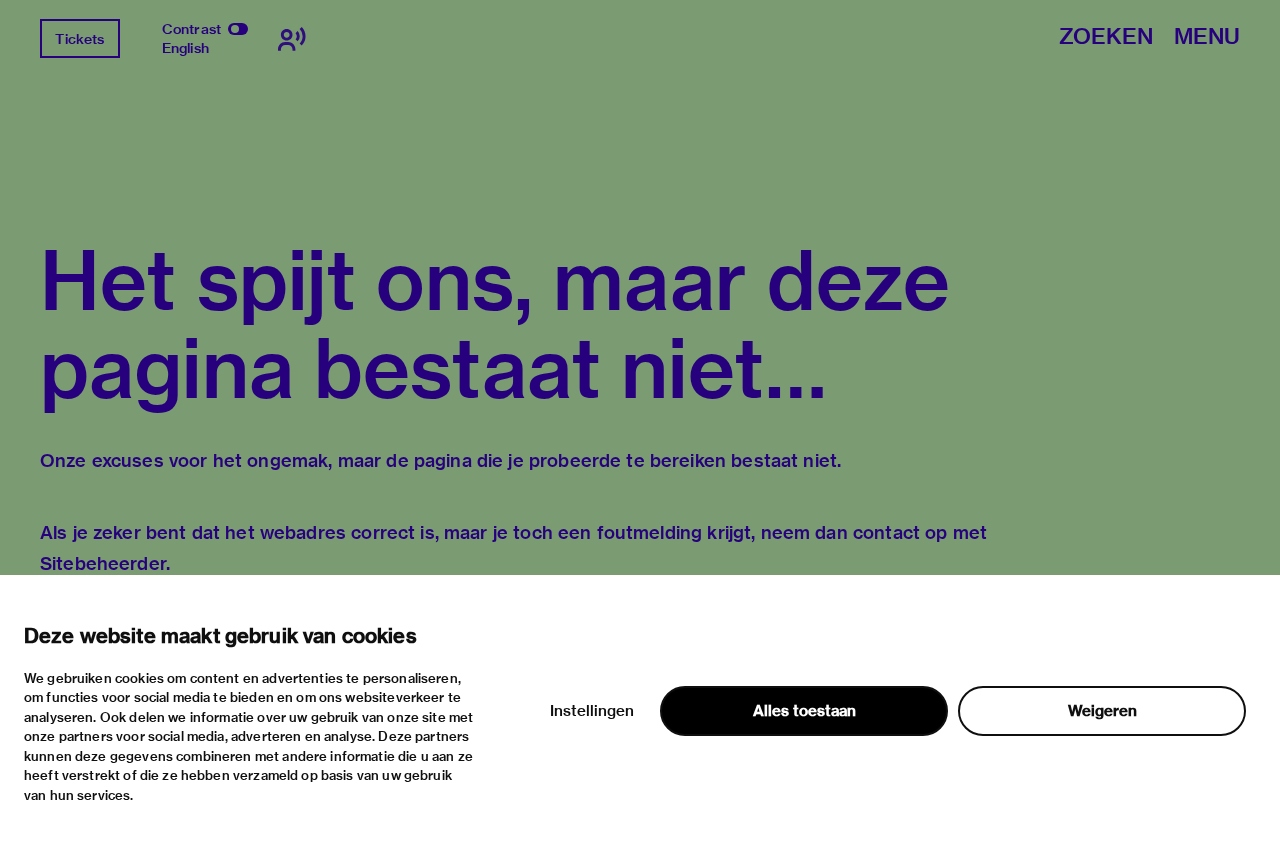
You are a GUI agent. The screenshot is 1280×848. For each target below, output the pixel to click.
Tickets (79, 39)
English (185, 48)
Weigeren (1102, 711)
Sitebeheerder (103, 563)
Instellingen (592, 711)
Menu (1207, 37)
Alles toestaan (804, 711)
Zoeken (1106, 37)
